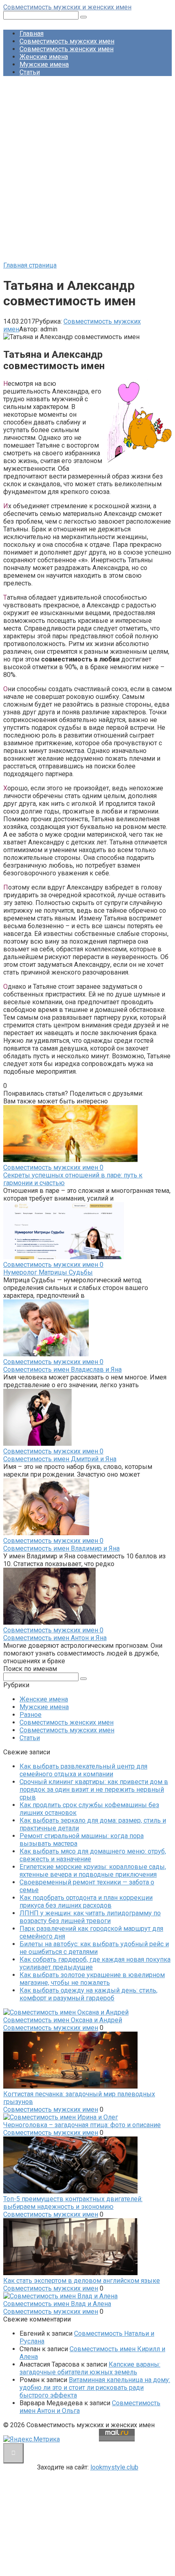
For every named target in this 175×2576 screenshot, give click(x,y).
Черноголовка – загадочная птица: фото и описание (82, 2125)
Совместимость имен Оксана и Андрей (63, 2020)
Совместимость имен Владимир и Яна (61, 1548)
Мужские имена (44, 64)
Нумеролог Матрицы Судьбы (48, 1272)
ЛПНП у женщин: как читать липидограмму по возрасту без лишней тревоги (90, 1917)
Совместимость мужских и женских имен (67, 7)
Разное (31, 1715)
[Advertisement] (87, 170)
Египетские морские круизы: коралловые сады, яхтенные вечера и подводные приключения (93, 1871)
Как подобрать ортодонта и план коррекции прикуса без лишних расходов (86, 1902)
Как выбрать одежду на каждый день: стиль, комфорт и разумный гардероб (89, 1994)
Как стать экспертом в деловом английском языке (82, 2281)
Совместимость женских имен (67, 49)
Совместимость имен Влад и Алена (57, 2304)
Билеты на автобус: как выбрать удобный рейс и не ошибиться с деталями (94, 1948)
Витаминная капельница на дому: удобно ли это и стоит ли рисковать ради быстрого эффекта (95, 2388)
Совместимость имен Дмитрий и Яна (60, 1459)
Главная (32, 34)
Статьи (30, 72)
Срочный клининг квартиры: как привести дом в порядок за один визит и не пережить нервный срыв (94, 1789)
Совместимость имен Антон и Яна (55, 1638)
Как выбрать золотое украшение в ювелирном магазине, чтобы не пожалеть (92, 1979)
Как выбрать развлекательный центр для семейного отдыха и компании (83, 1770)
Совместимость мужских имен (67, 41)
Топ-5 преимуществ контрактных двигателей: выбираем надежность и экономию (73, 2203)
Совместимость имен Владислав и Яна (62, 1370)
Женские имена (44, 57)
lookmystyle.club (114, 2467)
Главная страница (30, 265)
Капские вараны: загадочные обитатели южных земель (90, 2368)
